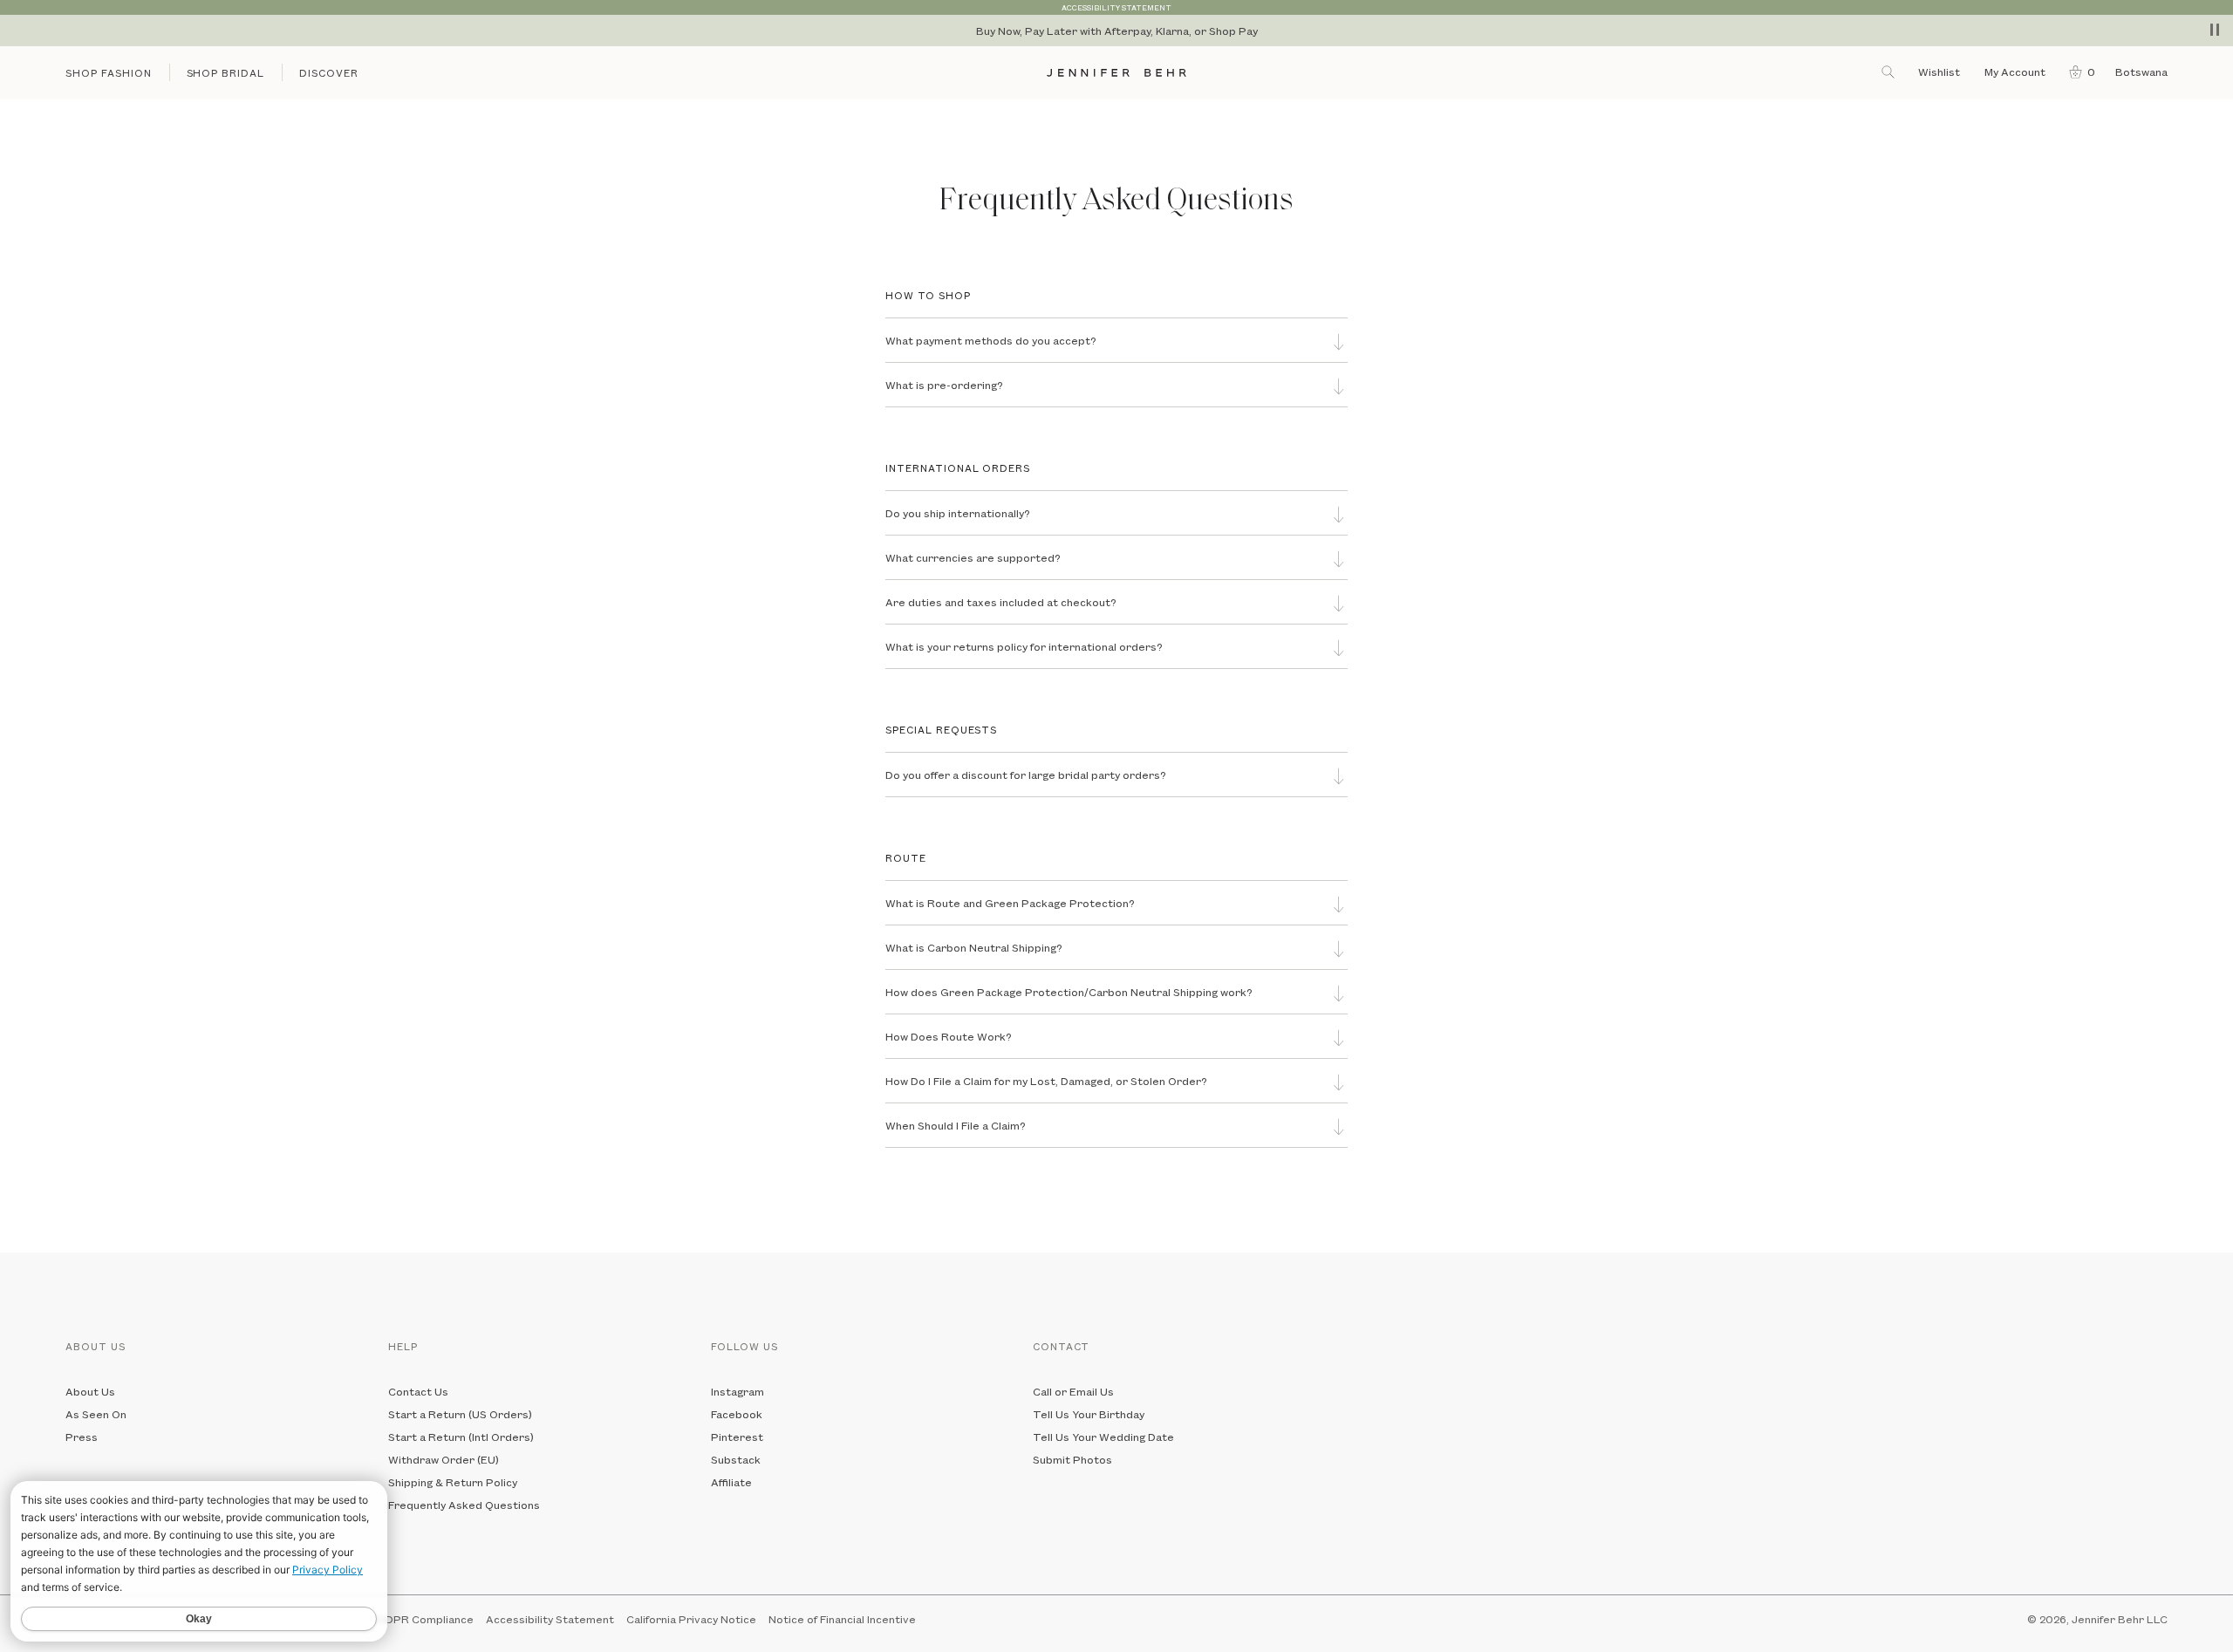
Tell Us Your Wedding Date (1103, 1437)
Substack (736, 1459)
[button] (2078, 72)
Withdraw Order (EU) (444, 1459)
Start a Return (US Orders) (460, 1414)
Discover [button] (329, 73)
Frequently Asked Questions (464, 1505)
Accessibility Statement (550, 1619)
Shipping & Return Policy (453, 1482)
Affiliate (731, 1482)
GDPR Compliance (425, 1619)
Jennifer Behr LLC (2120, 1619)
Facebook (737, 1414)
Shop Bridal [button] (226, 73)
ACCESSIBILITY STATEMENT (1116, 7)
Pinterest (737, 1437)
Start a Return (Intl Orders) (461, 1437)
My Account (2016, 72)
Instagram (738, 1391)
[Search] (1889, 72)
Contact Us (418, 1391)
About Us (90, 1391)
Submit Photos (1072, 1459)
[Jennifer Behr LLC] (1116, 73)
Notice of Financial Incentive (842, 1619)
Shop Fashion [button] (109, 73)
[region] (1116, 31)
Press (82, 1437)
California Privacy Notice (691, 1619)
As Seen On (96, 1414)
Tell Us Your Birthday (1089, 1414)
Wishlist (1939, 72)
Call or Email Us (1073, 1391)
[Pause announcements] (2215, 30)
